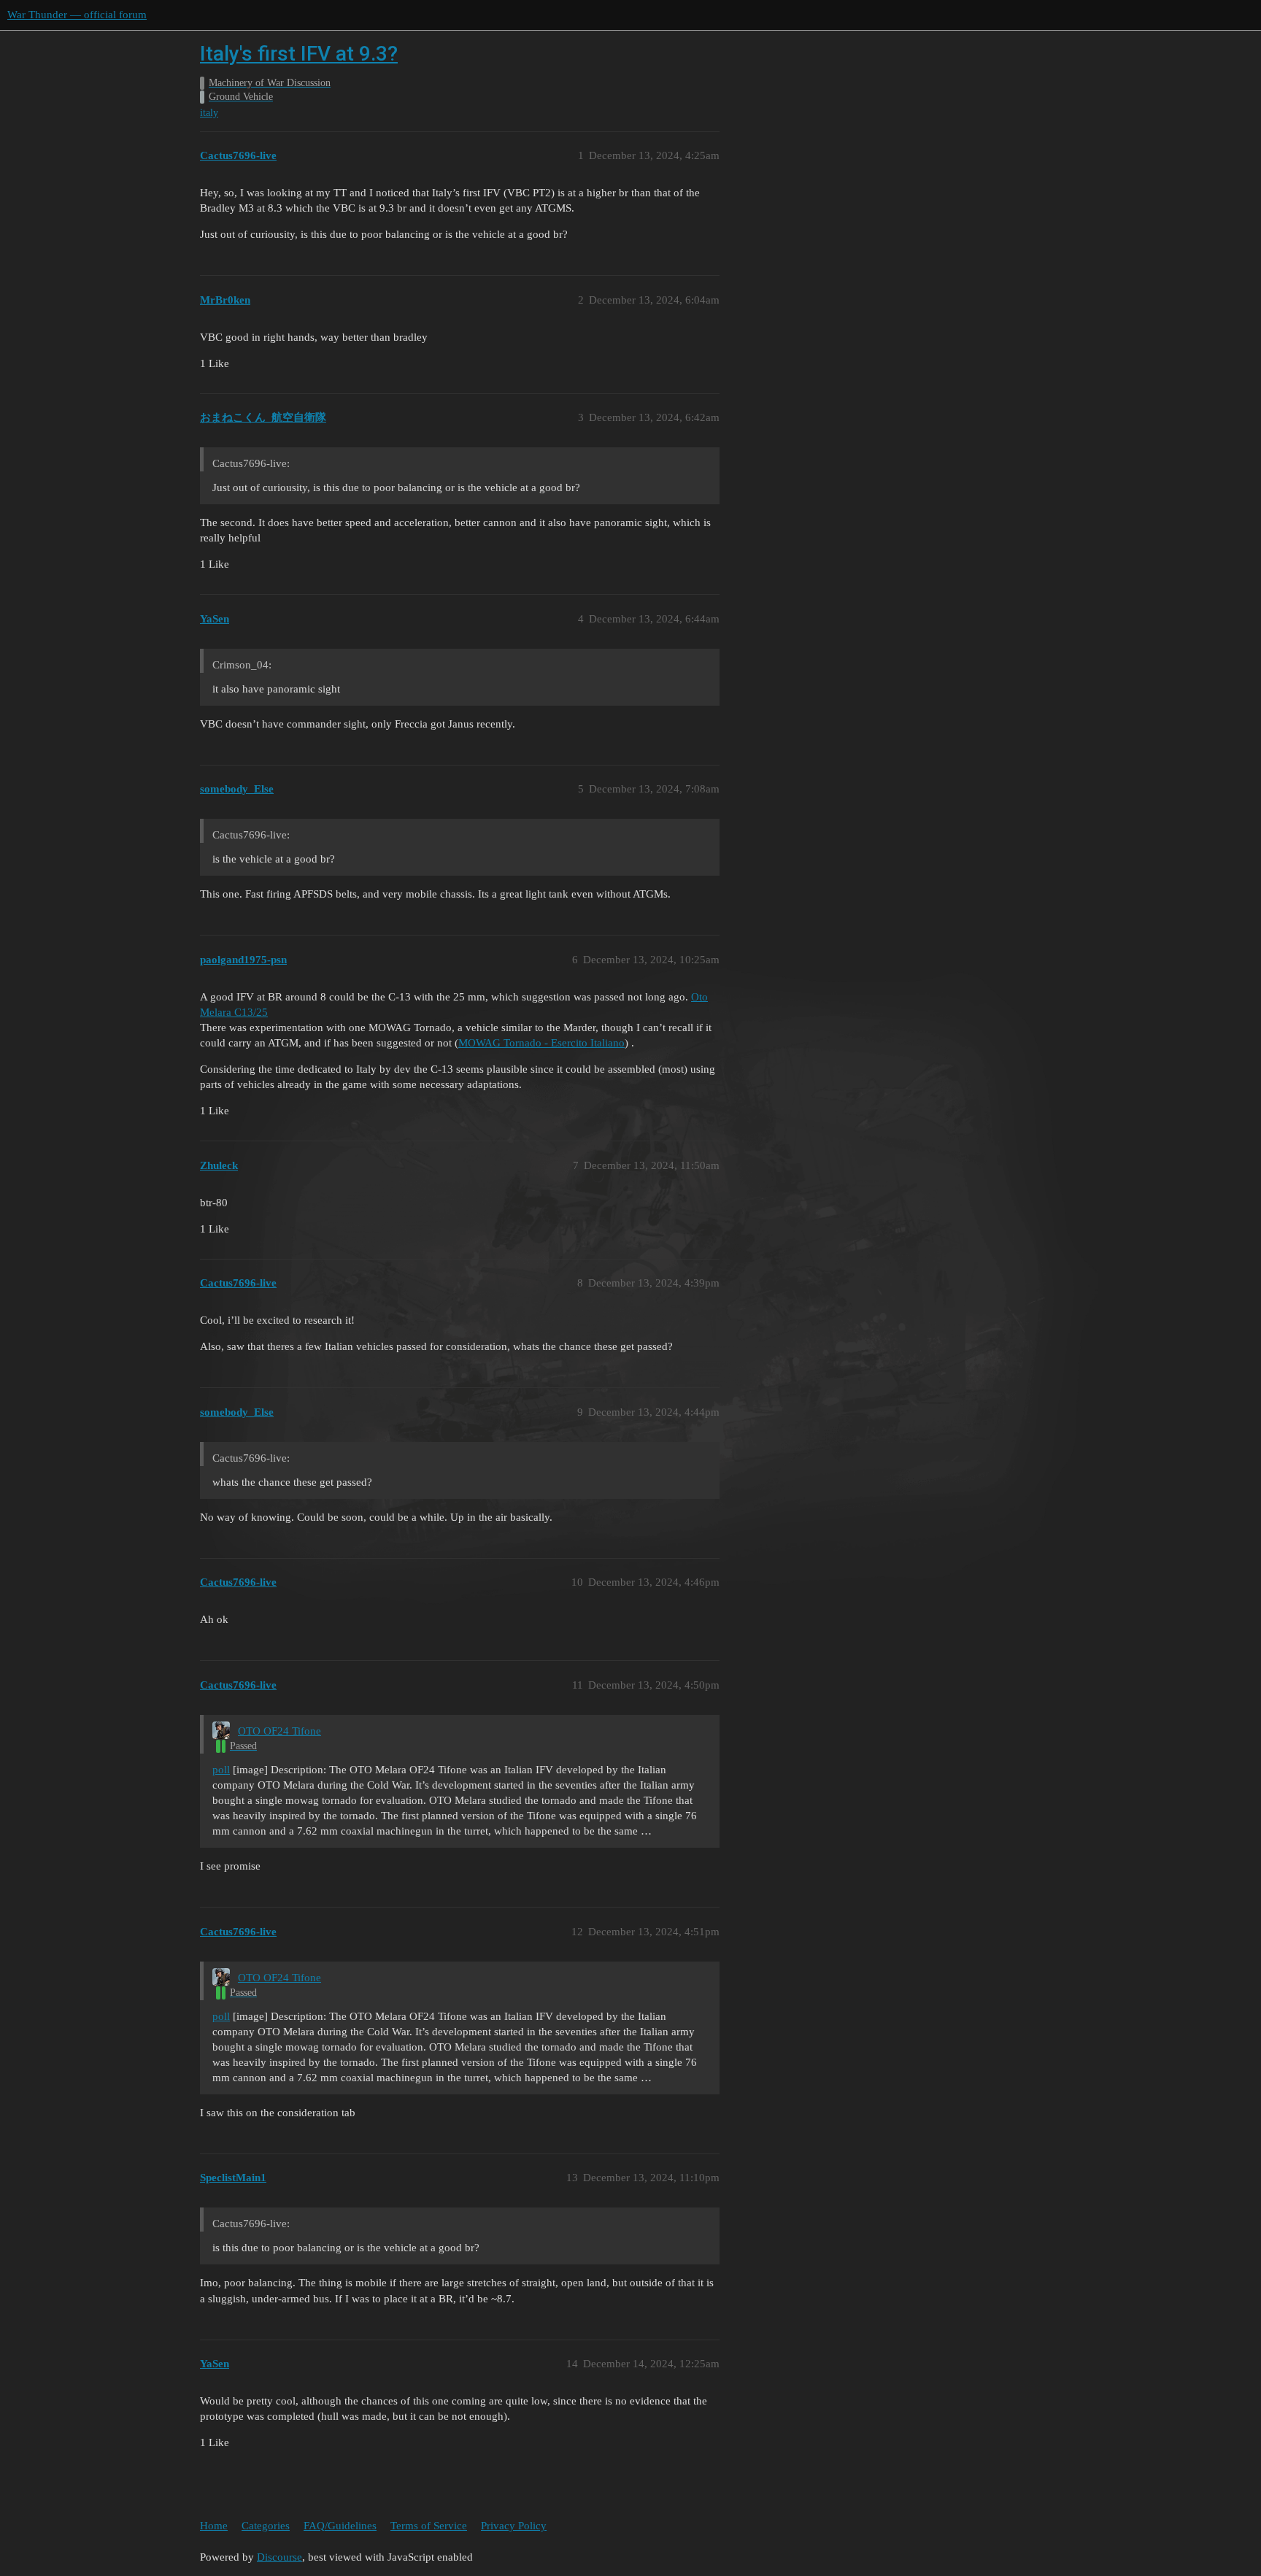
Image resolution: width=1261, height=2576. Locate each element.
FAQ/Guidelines (340, 2526)
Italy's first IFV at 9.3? (299, 54)
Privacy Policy (514, 2526)
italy (209, 113)
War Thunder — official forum (77, 15)
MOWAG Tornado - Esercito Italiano (541, 1043)
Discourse (279, 2557)
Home (214, 2526)
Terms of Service (429, 2526)
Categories (266, 2526)
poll (221, 1770)
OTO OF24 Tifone (279, 1731)
